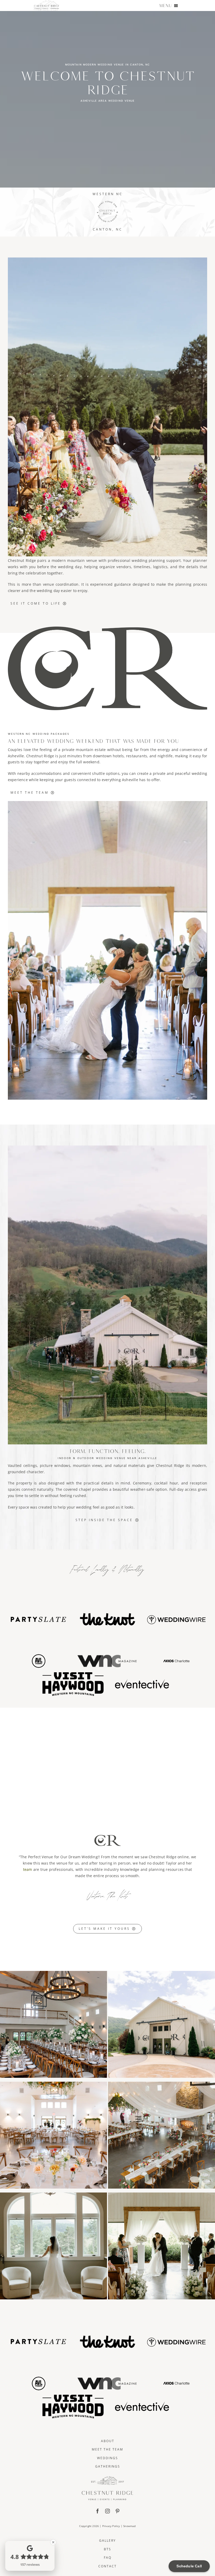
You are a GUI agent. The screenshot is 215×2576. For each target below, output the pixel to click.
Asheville (16, 756)
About (108, 2441)
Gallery (107, 2541)
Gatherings (108, 2466)
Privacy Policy (111, 2526)
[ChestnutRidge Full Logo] (107, 2478)
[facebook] (98, 2511)
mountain (82, 1465)
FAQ (108, 2558)
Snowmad (129, 2526)
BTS (107, 2549)
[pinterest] (117, 2511)
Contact (107, 2566)
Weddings (107, 2458)
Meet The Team (107, 2449)
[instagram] (107, 2511)
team (28, 1869)
